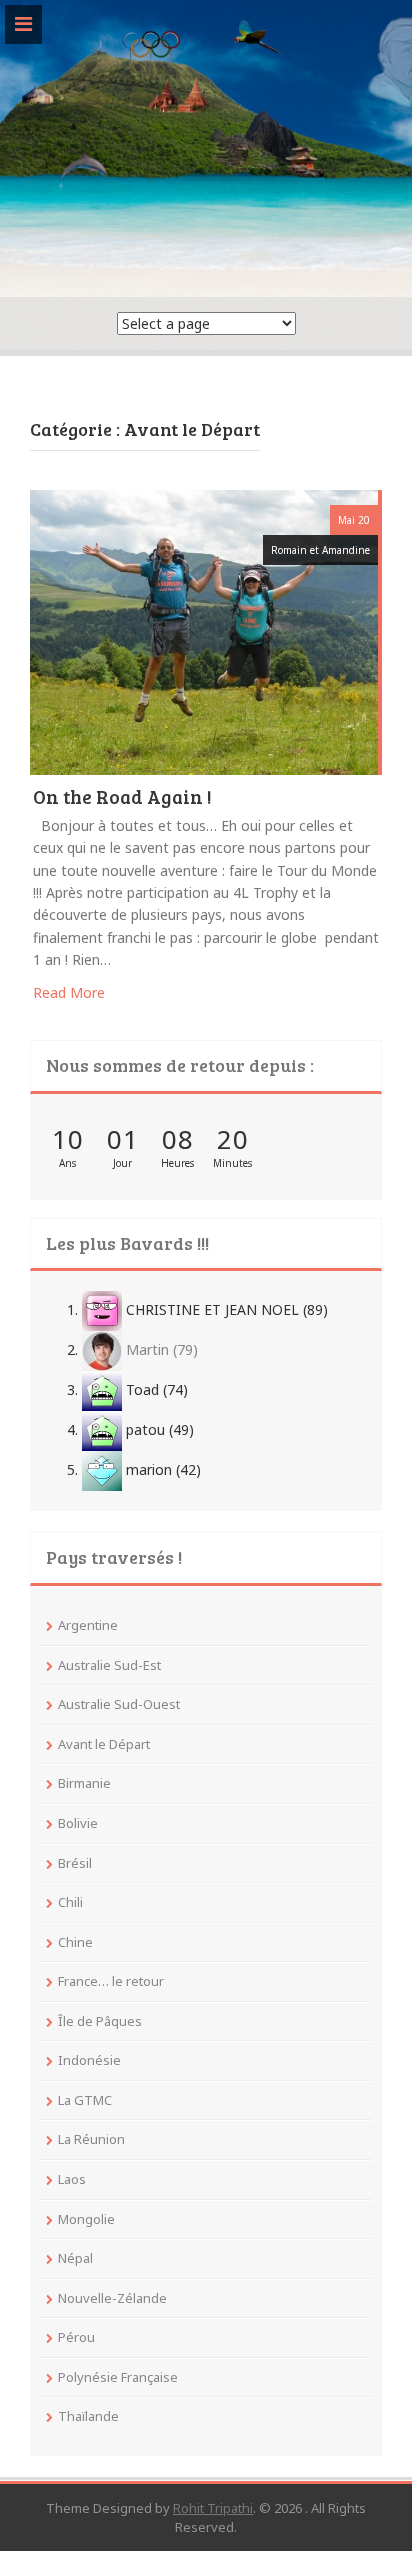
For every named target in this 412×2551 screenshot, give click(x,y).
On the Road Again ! (122, 798)
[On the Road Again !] (204, 630)
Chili (70, 1902)
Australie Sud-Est (109, 1665)
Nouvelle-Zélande (112, 2298)
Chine (75, 1942)
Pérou (76, 2337)
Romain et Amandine (320, 550)
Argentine (88, 1625)
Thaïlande (88, 2416)
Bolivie (78, 1823)
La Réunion (91, 2139)
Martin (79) (160, 1349)
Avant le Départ (104, 1744)
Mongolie (86, 2219)
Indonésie (89, 2060)
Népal (75, 2258)
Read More (69, 992)
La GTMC (85, 2100)
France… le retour (111, 1981)
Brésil (75, 1863)
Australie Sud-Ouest (119, 1704)
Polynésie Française (118, 2377)
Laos (72, 2179)
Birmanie (84, 1783)
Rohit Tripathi (213, 2508)
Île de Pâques (100, 2021)
